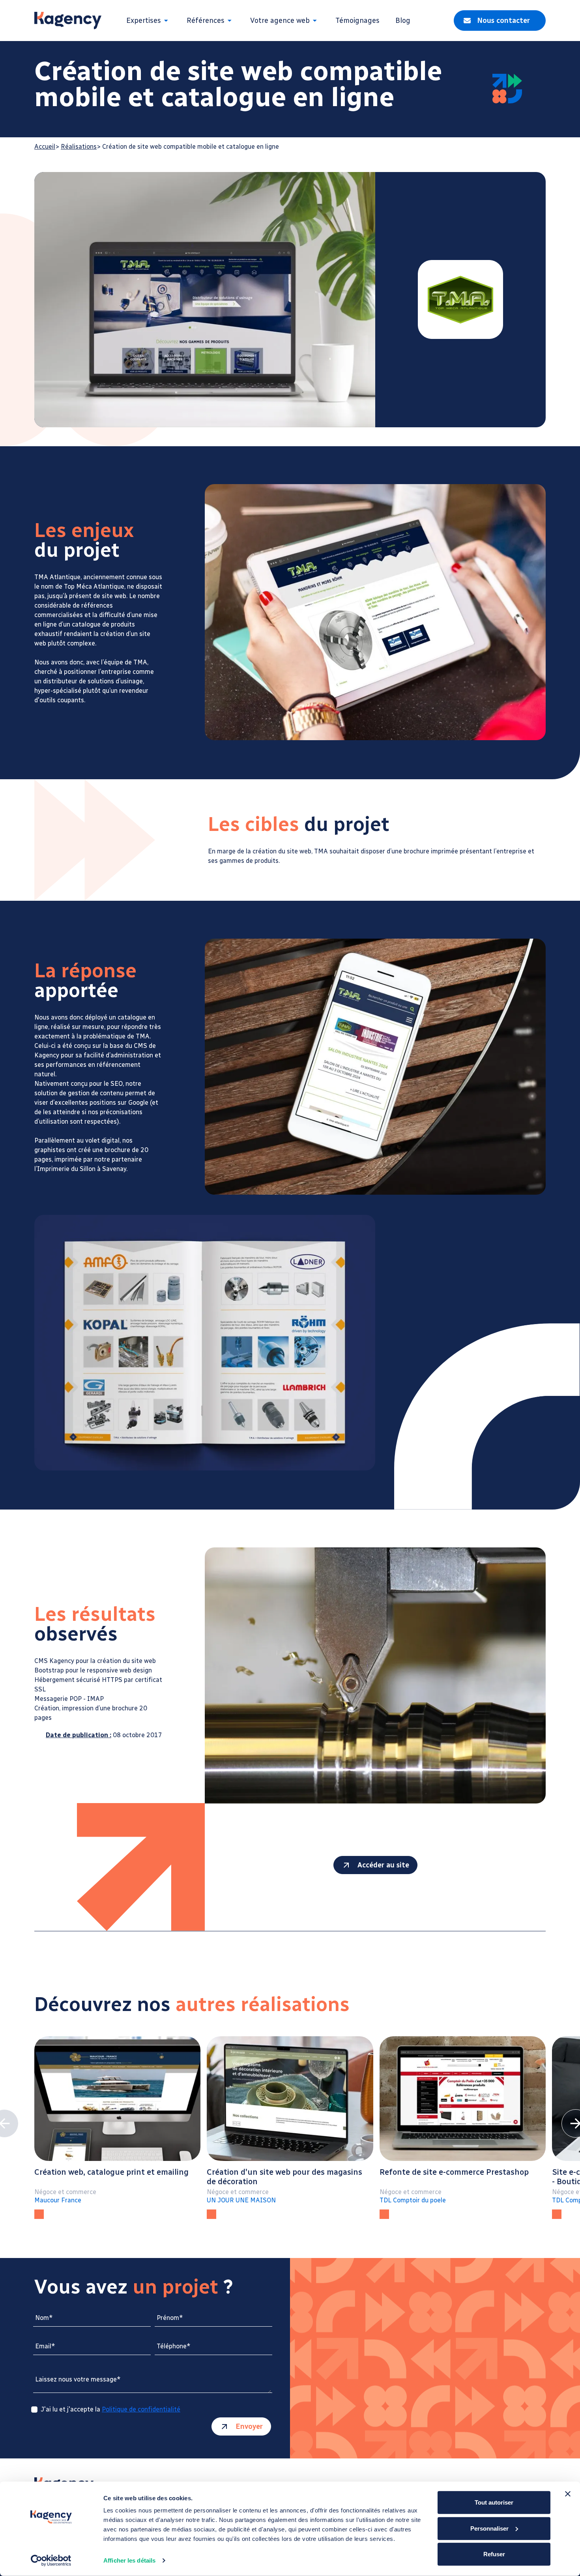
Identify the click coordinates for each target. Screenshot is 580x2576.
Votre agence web (280, 21)
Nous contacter (503, 21)
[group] (117, 2128)
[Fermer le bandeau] (568, 2494)
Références (206, 21)
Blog (403, 21)
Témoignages (357, 21)
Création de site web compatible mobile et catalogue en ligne (191, 147)
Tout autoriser (494, 2502)
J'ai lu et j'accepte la (110, 2410)
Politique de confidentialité (141, 2409)
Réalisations (79, 147)
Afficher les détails (129, 2560)
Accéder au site (383, 1865)
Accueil (45, 147)
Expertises (144, 21)
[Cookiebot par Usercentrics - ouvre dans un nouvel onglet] (51, 2561)
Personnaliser (489, 2528)
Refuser (494, 2554)
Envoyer (249, 2426)
